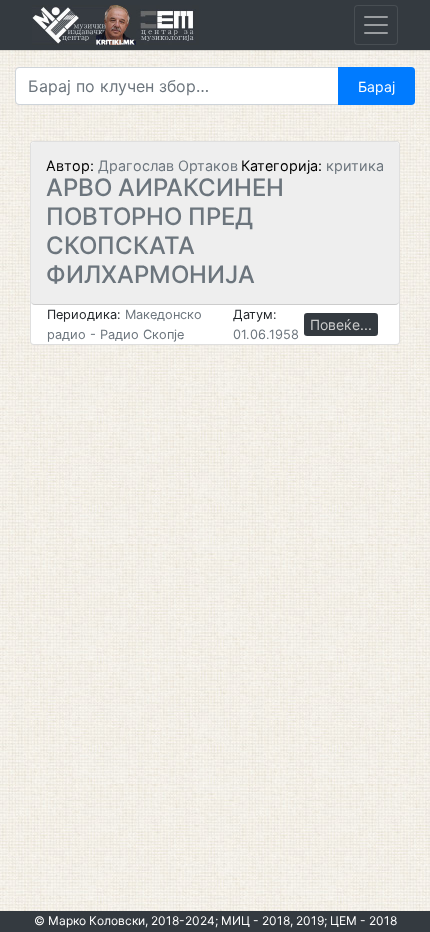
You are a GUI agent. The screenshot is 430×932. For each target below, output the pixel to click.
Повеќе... (341, 324)
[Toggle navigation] (376, 25)
